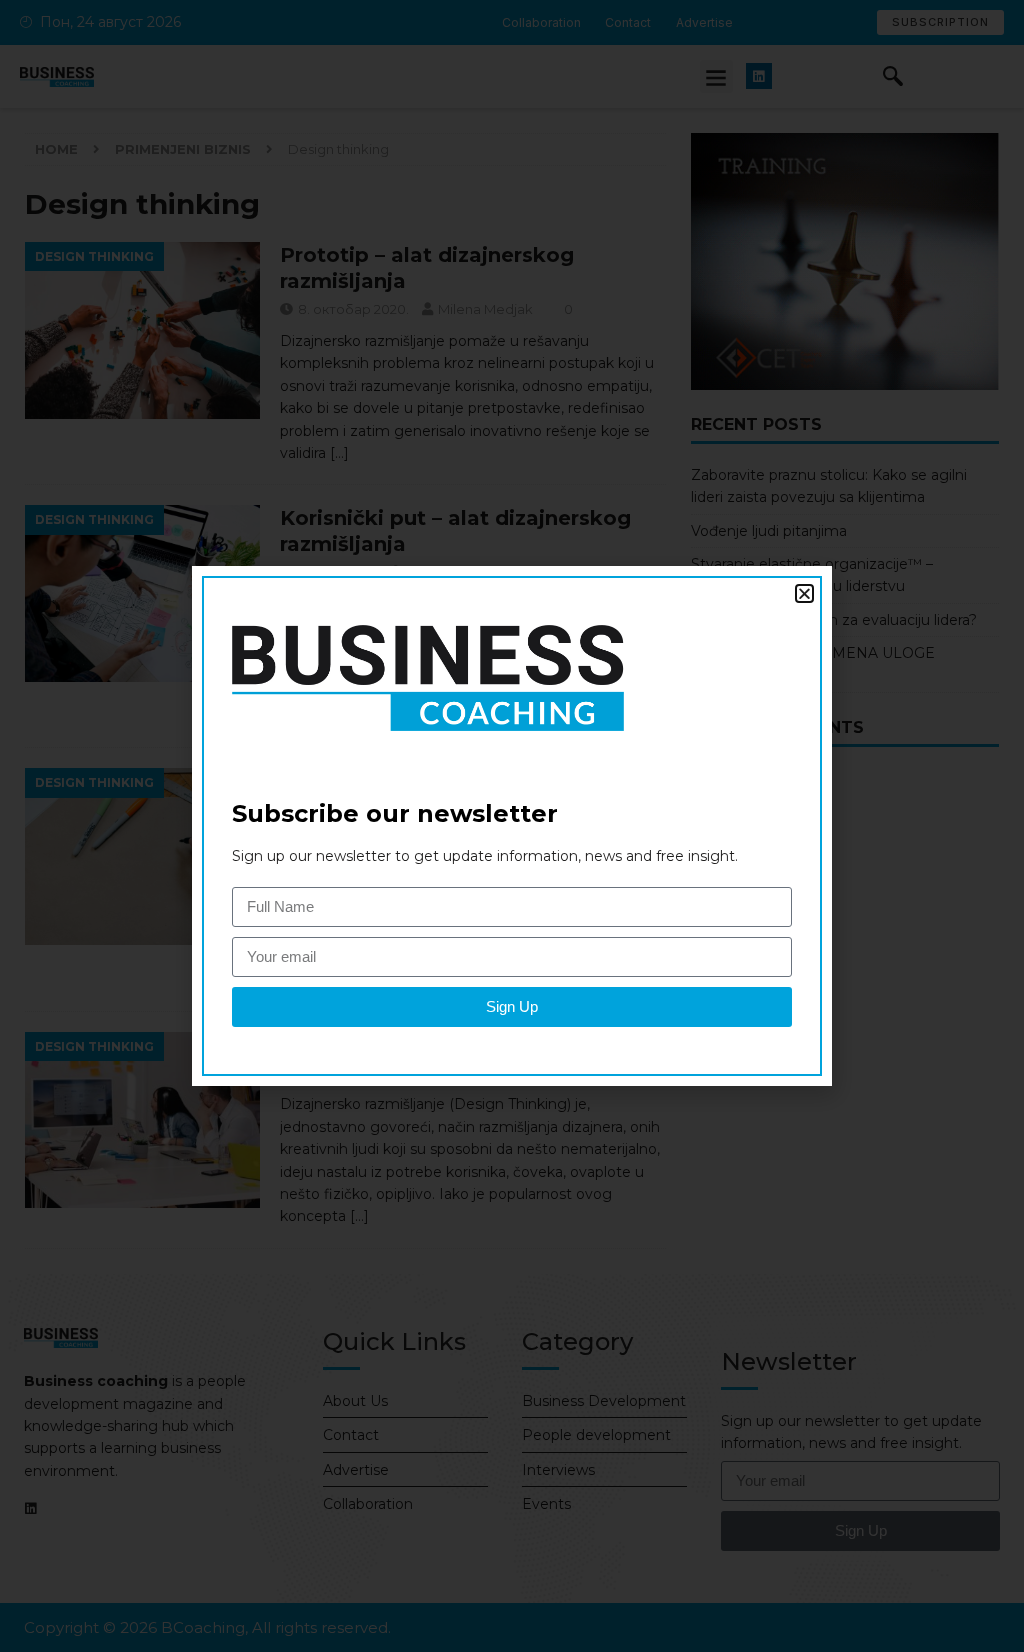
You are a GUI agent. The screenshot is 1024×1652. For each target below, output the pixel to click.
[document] (512, 826)
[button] (804, 593)
